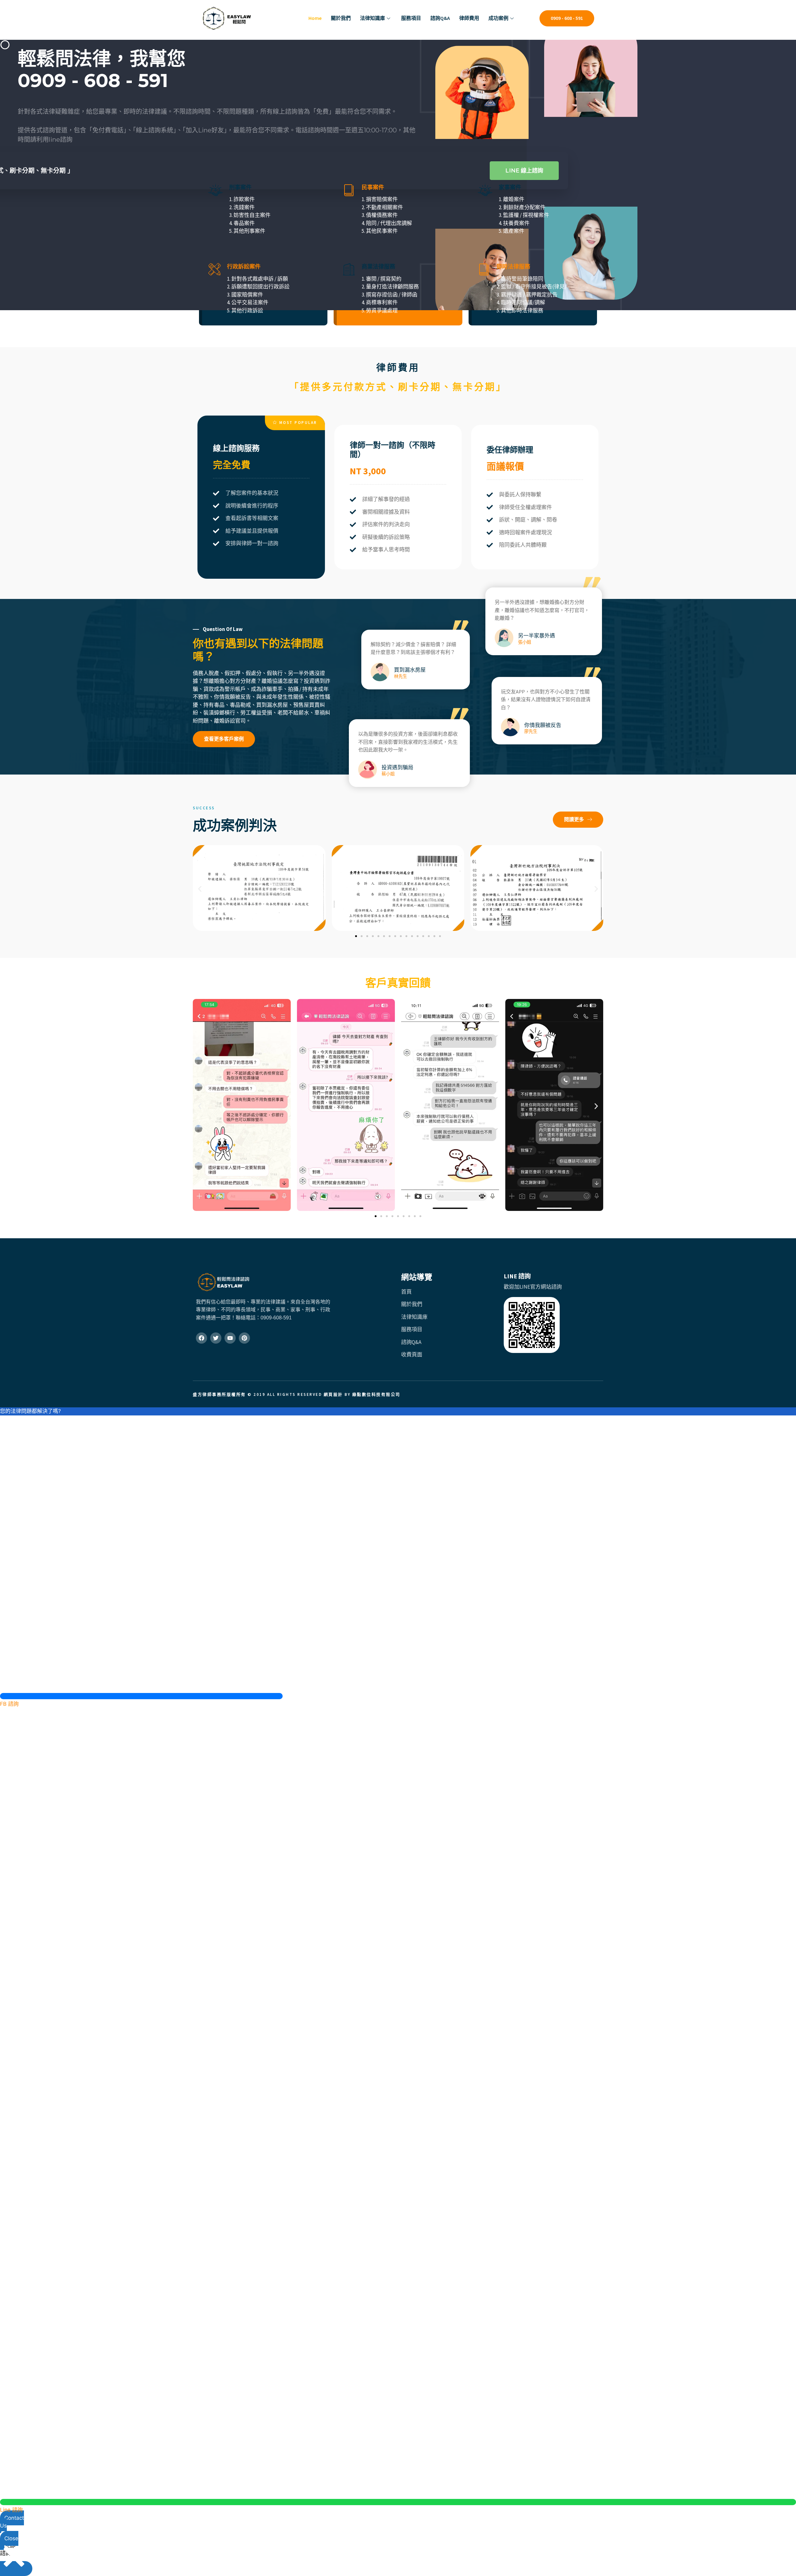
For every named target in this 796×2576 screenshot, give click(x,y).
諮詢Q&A (440, 18)
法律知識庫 (373, 18)
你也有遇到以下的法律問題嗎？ (258, 650)
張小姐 (525, 642)
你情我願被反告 (543, 725)
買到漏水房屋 (410, 670)
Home (315, 18)
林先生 (400, 676)
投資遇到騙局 (397, 767)
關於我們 (341, 18)
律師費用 (469, 18)
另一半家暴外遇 (537, 636)
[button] (295, 423)
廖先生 (531, 731)
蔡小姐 (388, 774)
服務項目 (411, 18)
